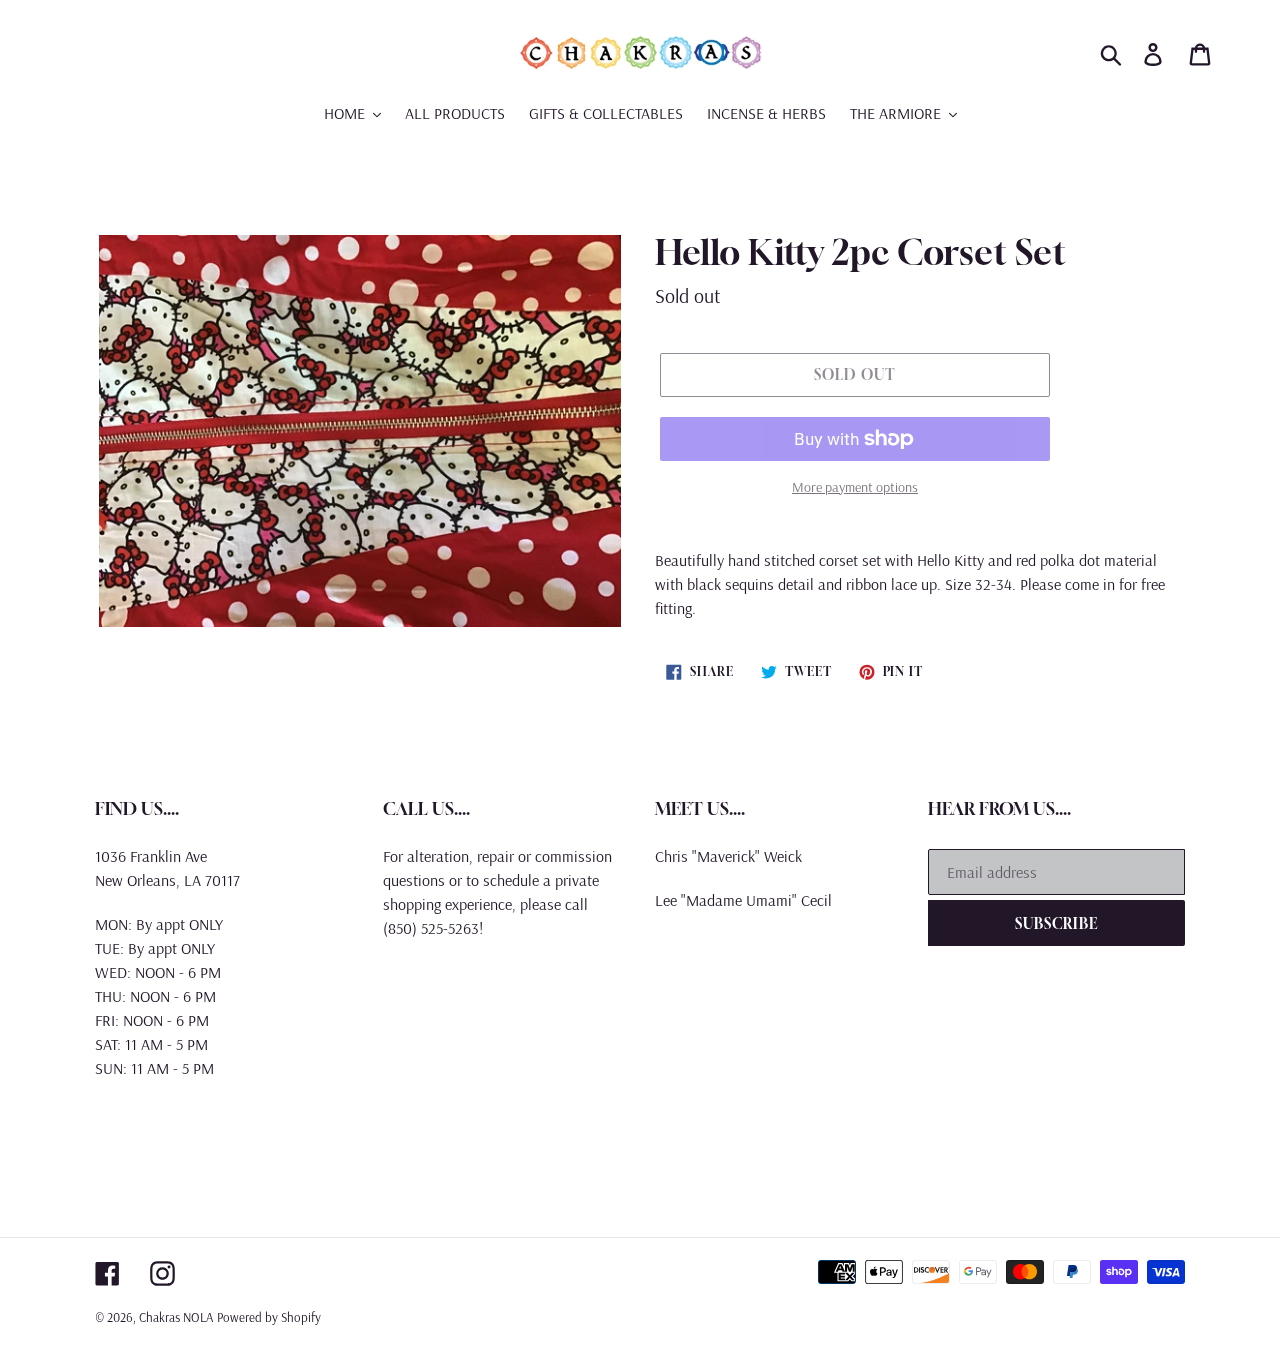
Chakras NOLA (176, 1317)
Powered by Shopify (269, 1317)
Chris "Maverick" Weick (728, 856)
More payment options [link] (855, 487)
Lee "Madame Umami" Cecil (743, 900)
